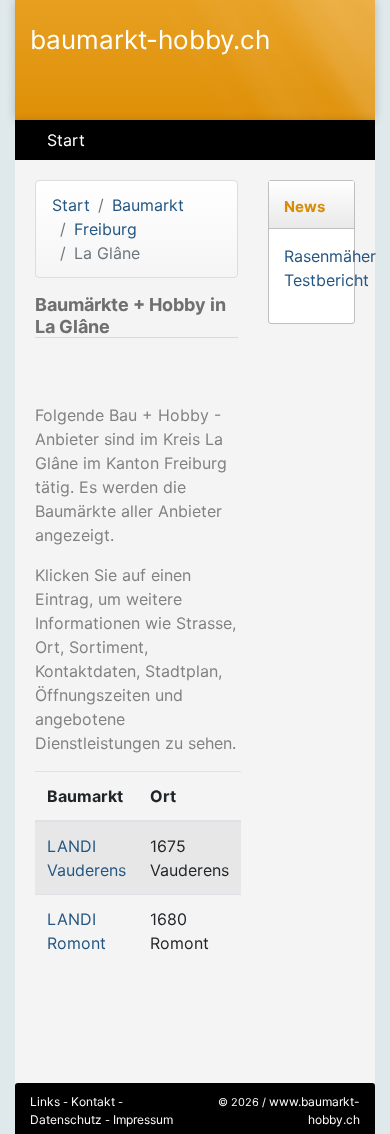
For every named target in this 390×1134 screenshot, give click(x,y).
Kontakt (93, 1101)
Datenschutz (66, 1119)
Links (45, 1101)
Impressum (143, 1119)
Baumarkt (148, 205)
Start (66, 140)
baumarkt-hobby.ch (150, 39)
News (304, 206)
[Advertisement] (144, 378)
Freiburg (105, 229)
